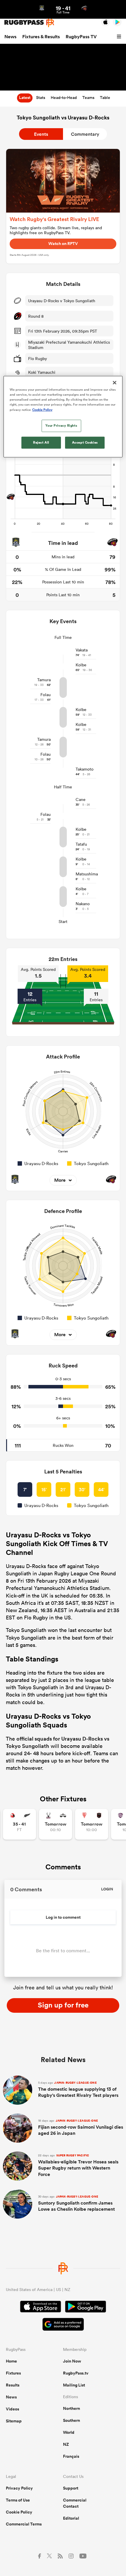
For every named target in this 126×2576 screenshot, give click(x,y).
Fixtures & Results (41, 37)
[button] (120, 37)
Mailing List (74, 2385)
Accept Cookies (85, 442)
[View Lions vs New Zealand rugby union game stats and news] (19, 1824)
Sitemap (14, 2421)
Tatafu (81, 844)
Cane (81, 799)
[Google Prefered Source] (63, 2325)
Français (71, 2456)
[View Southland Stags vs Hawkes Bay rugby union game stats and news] (56, 1824)
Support (71, 2488)
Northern (71, 2408)
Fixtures (13, 2373)
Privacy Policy (19, 2488)
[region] (63, 417)
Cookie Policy (19, 2512)
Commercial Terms (24, 2524)
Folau (46, 695)
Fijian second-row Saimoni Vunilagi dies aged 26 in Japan (81, 2128)
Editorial (71, 2518)
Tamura (44, 680)
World (69, 2432)
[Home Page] (29, 22)
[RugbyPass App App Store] (41, 2307)
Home (11, 2361)
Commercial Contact (75, 2503)
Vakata (82, 650)
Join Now (72, 2361)
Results (13, 2385)
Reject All (41, 442)
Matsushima (87, 874)
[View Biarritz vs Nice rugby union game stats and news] (92, 1824)
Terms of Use (18, 2500)
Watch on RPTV (63, 244)
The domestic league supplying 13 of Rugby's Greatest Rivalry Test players (78, 2090)
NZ (66, 2444)
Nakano (83, 904)
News (10, 37)
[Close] (115, 383)
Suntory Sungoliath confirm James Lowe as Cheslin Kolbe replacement (76, 2204)
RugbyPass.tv (76, 2373)
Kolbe (81, 665)
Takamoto (85, 769)
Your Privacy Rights (61, 425)
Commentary (85, 134)
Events (41, 134)
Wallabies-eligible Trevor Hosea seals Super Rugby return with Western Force (78, 2165)
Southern (71, 2420)
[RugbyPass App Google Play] (86, 2307)
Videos (12, 2409)
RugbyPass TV (81, 37)
